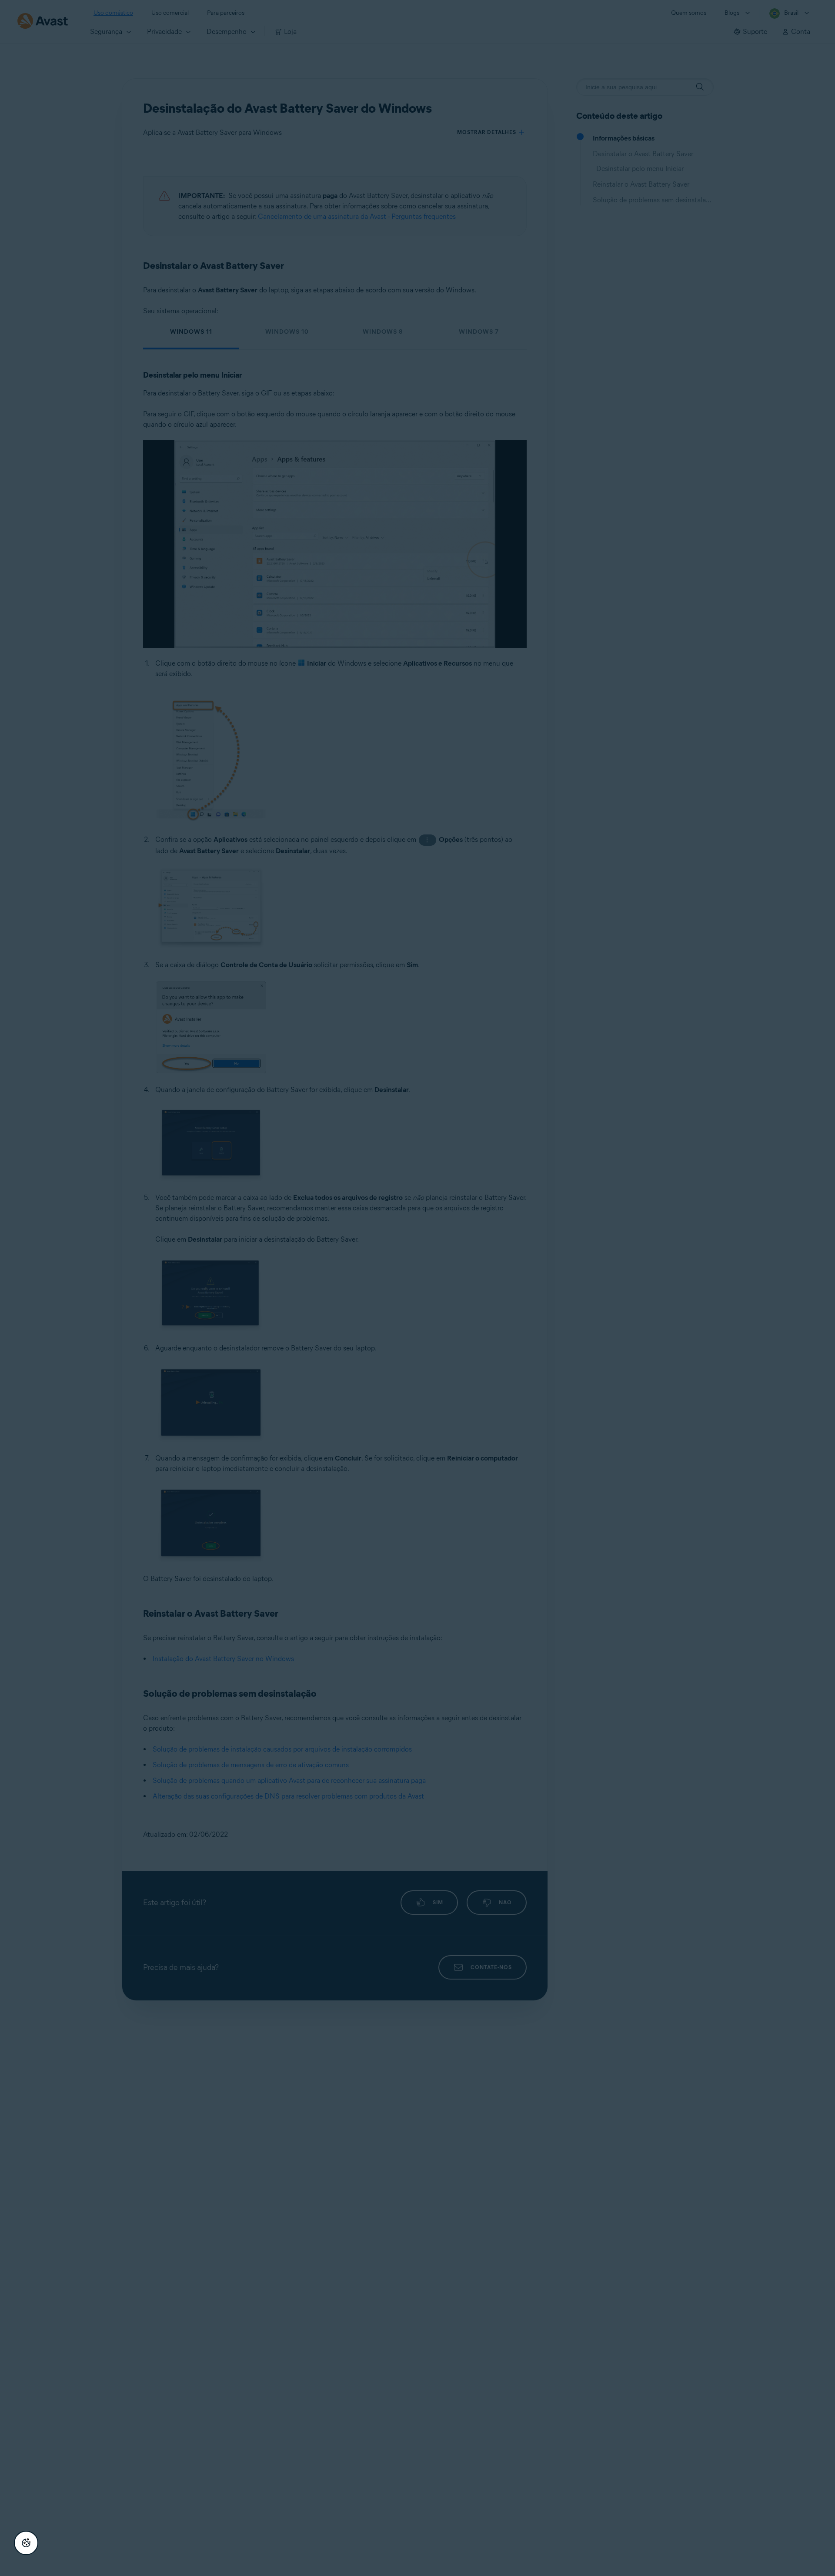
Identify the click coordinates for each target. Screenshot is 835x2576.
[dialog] (417, 1288)
